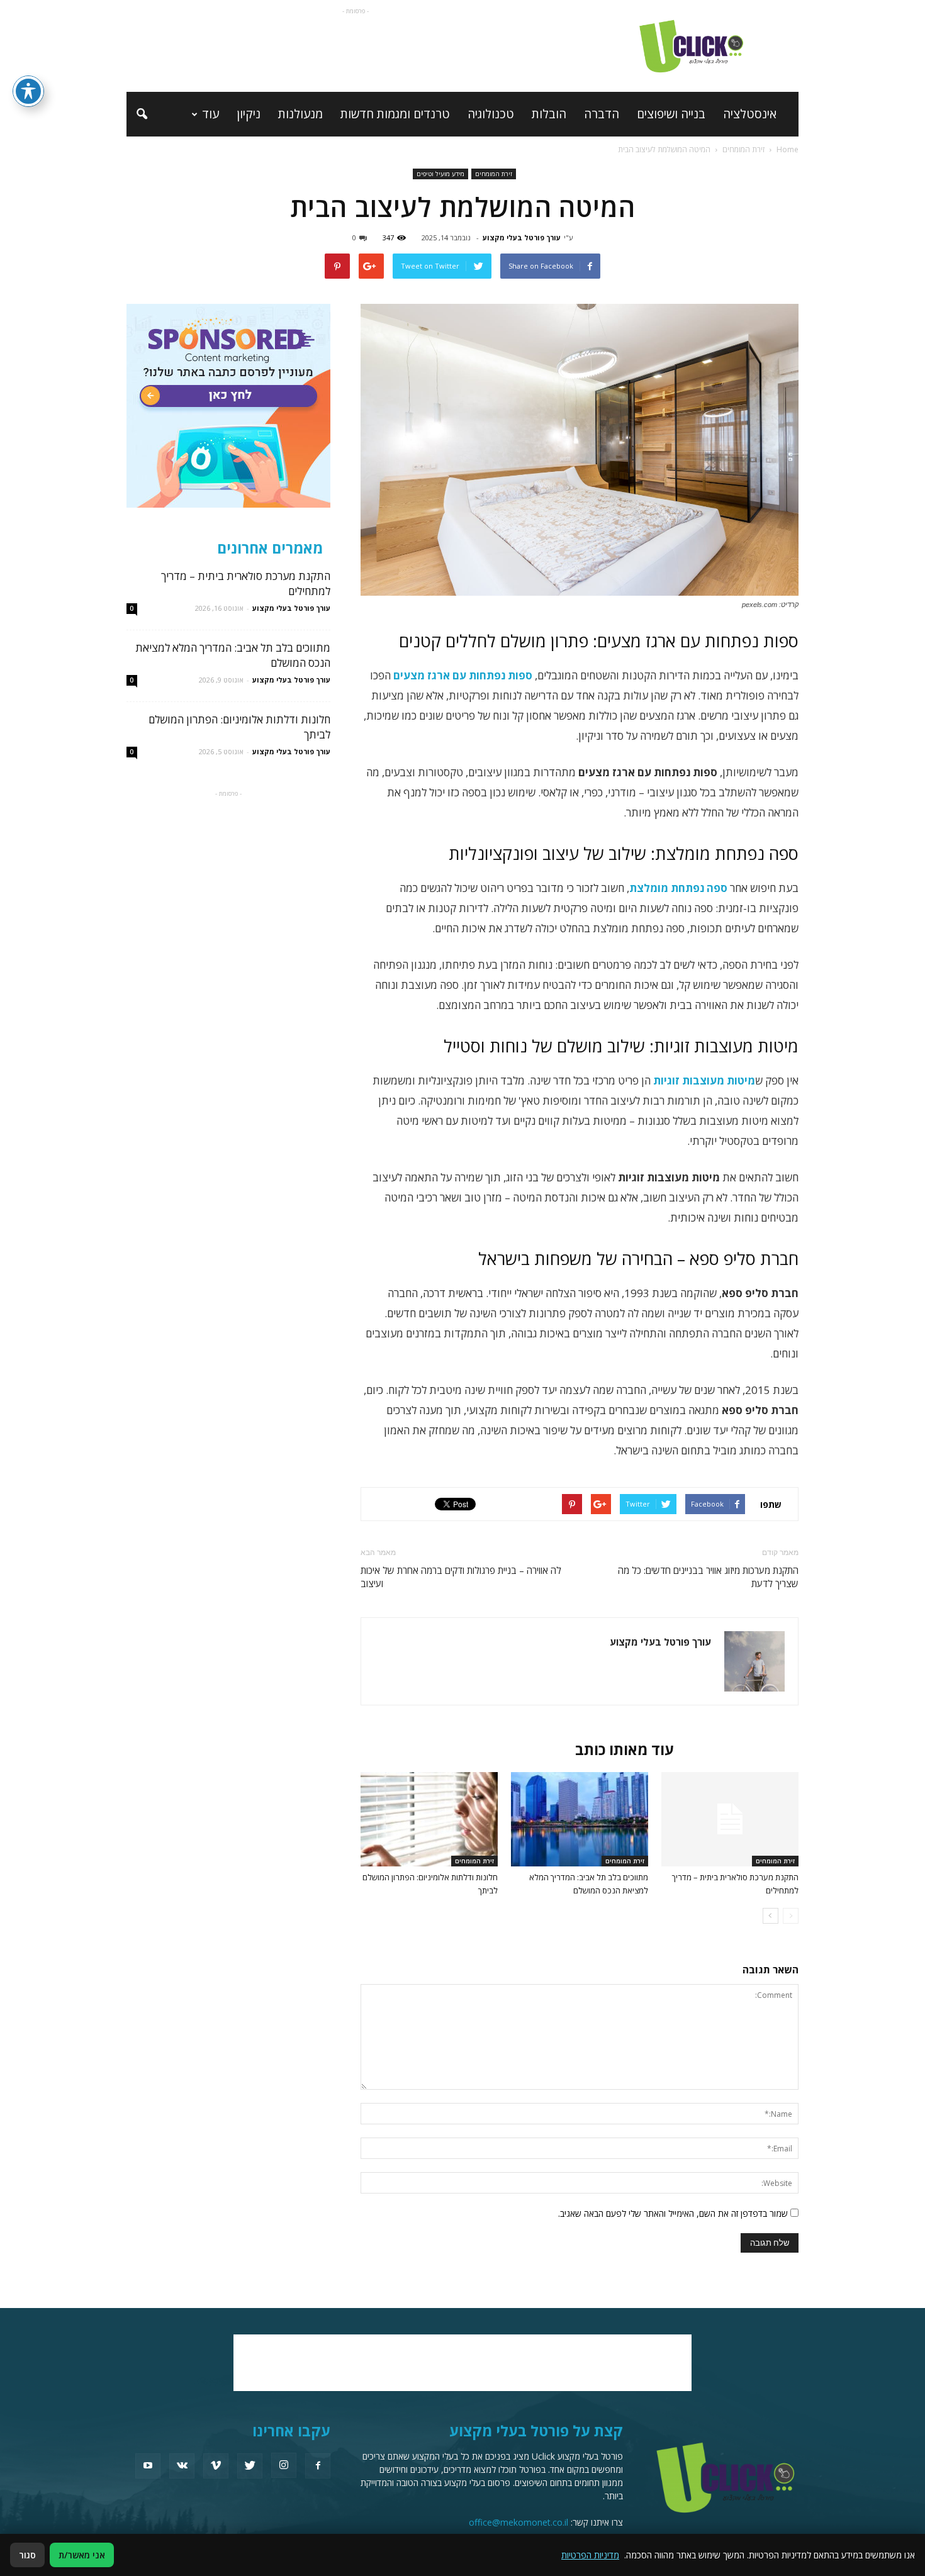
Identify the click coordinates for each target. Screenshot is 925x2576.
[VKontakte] (182, 2466)
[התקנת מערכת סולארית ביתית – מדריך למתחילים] (730, 1819)
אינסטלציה (750, 114)
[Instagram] (284, 2465)
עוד (210, 114)
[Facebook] (318, 2466)
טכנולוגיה (491, 114)
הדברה (602, 114)
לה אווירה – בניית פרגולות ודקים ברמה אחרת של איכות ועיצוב (461, 1577)
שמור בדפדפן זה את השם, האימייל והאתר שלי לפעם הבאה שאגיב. (673, 2213)
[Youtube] (148, 2466)
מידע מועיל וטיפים (440, 174)
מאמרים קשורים (740, 1749)
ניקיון (249, 114)
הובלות (549, 114)
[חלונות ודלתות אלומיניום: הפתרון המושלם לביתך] (429, 1819)
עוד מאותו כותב (625, 1749)
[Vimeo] (216, 2466)
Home (788, 149)
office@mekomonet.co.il (519, 2522)
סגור (27, 2555)
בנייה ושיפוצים (671, 114)
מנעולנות (300, 114)
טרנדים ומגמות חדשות (395, 114)
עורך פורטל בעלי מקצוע (522, 237)
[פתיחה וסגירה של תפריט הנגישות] (28, 91)
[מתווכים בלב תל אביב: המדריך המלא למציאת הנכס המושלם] (580, 1819)
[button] (142, 114)
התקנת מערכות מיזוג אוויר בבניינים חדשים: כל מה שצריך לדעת (708, 1577)
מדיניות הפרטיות (590, 2555)
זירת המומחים (494, 174)
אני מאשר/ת (82, 2555)
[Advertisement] (356, 46)
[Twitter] (250, 2466)
